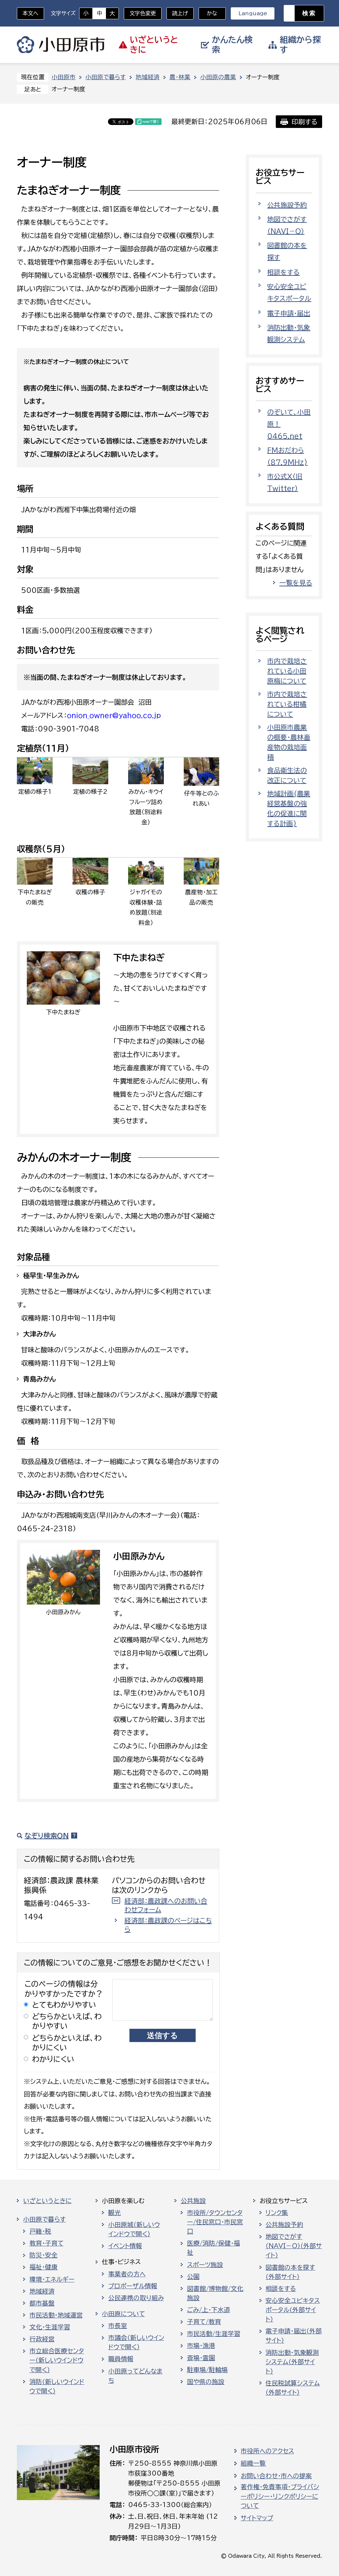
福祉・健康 (44, 2267)
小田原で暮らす (106, 77)
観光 (115, 2213)
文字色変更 (143, 13)
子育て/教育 (204, 2322)
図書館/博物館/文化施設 (215, 2293)
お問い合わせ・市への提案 (276, 2476)
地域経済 (148, 77)
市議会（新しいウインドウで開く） (136, 2342)
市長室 (118, 2326)
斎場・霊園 (201, 2358)
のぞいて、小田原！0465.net (289, 424)
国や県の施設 (206, 2382)
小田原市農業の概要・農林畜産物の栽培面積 (289, 742)
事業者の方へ (127, 2274)
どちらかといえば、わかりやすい (67, 2021)
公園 (193, 2277)
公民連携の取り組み (136, 2298)
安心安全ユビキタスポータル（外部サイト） (293, 2310)
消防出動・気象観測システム (289, 333)
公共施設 (193, 2201)
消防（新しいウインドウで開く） (57, 2386)
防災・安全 (44, 2255)
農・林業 (180, 77)
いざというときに (47, 2201)
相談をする (283, 272)
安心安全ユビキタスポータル (289, 292)
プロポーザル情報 (133, 2286)
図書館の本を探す (287, 251)
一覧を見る (296, 583)
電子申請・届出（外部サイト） (294, 2336)
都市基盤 (42, 2303)
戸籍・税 (40, 2231)
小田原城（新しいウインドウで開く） (134, 2229)
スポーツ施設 (205, 2265)
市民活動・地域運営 (56, 2315)
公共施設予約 (287, 205)
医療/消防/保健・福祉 (214, 2248)
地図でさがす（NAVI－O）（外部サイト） (294, 2246)
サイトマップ (257, 2518)
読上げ (180, 13)
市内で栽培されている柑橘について (287, 704)
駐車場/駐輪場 (207, 2370)
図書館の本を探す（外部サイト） (290, 2272)
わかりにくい (53, 2059)
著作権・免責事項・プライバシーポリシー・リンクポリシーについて (280, 2496)
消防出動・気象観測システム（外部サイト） (292, 2362)
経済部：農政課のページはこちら (168, 1925)
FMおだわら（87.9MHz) (287, 456)
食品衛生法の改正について (287, 775)
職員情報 (121, 2359)
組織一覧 (253, 2463)
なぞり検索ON (47, 1836)
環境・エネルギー (52, 2279)
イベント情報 (125, 2246)
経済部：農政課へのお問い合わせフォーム (166, 1905)
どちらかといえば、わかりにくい (67, 2043)
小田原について (123, 2314)
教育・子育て (47, 2243)
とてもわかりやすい (64, 2005)
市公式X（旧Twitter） (285, 482)
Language (253, 13)
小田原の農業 (218, 77)
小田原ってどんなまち (135, 2376)
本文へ (30, 13)
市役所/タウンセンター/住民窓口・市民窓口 (215, 2222)
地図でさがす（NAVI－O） (287, 225)
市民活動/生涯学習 (214, 2334)
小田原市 (61, 45)
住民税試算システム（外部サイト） (293, 2388)
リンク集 (277, 2213)
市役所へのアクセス (267, 2451)
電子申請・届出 (289, 313)
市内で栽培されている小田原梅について (287, 671)
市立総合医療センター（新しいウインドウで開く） (57, 2360)
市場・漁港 (201, 2346)
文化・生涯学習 (50, 2327)
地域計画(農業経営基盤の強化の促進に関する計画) (289, 808)
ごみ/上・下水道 (209, 2310)
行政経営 (42, 2339)
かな (208, 13)
